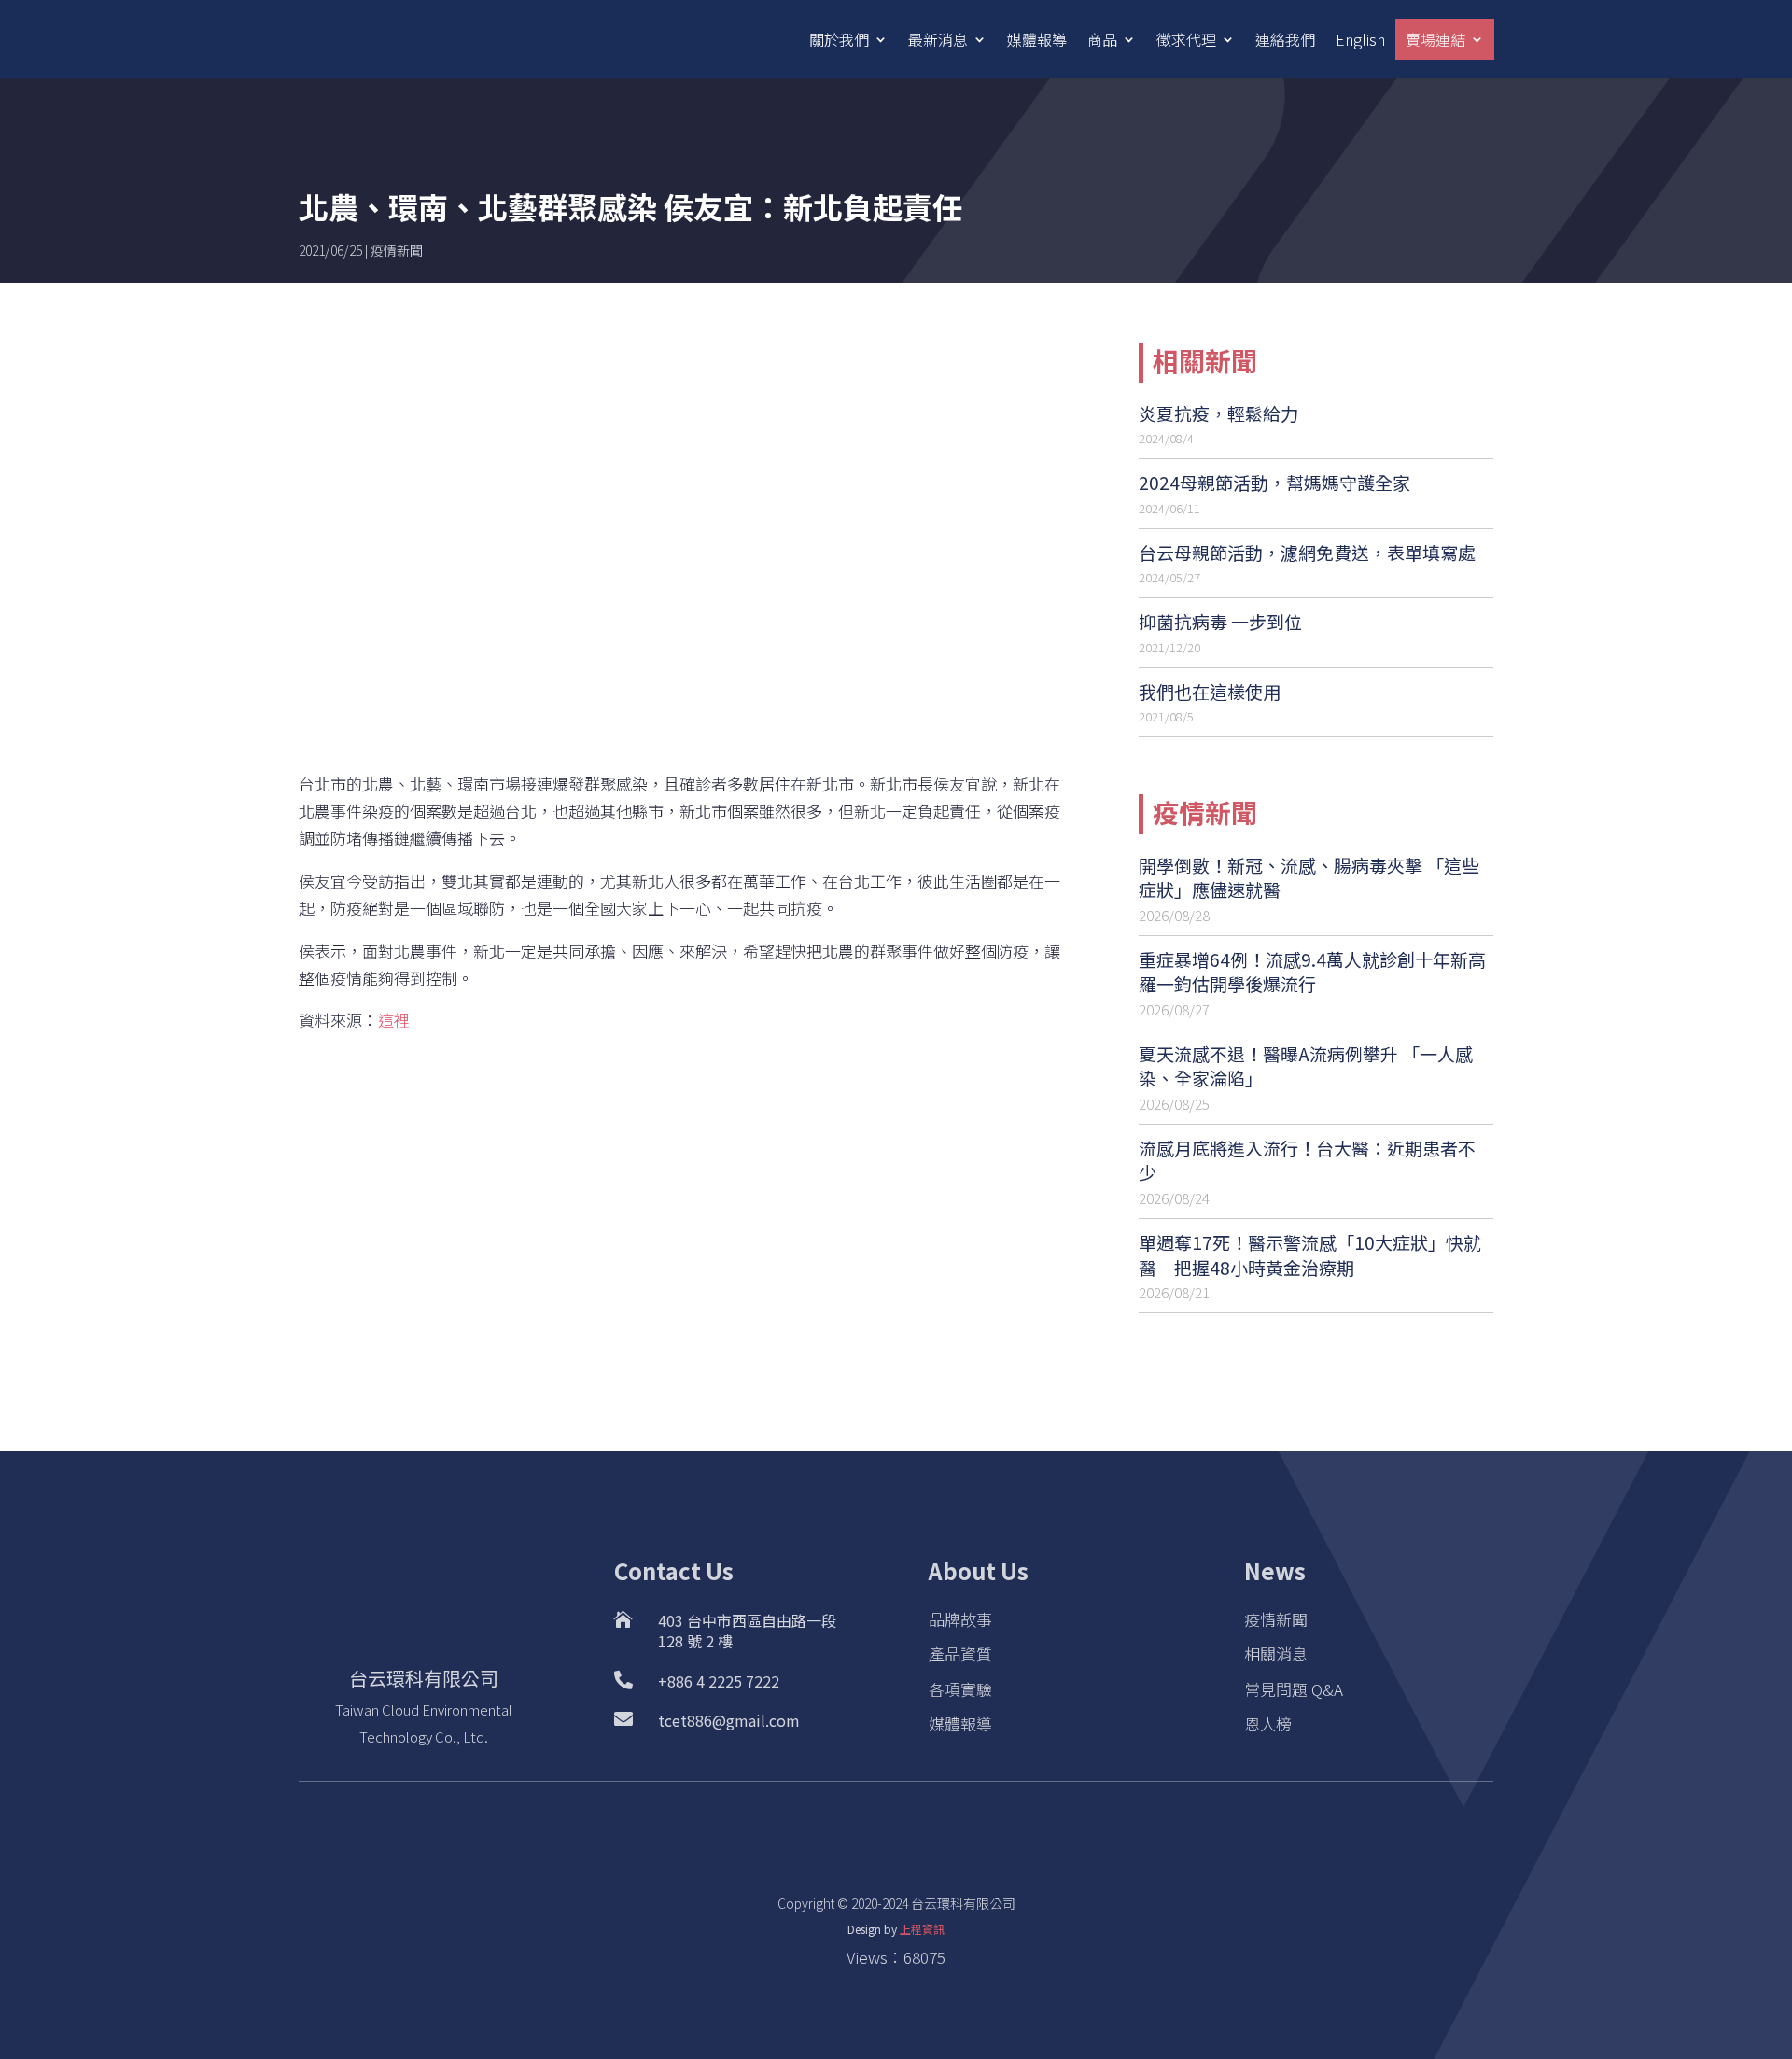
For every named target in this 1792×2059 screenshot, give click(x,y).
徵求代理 (1186, 39)
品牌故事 (960, 1619)
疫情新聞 (397, 250)
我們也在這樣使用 (1210, 691)
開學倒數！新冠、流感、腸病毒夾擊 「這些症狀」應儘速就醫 (1309, 877)
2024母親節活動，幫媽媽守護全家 (1274, 482)
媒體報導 (1037, 39)
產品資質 (960, 1653)
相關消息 (1276, 1653)
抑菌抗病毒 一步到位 (1220, 621)
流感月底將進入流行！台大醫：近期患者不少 (1307, 1160)
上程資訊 (922, 1929)
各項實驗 (960, 1689)
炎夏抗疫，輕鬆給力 (1218, 413)
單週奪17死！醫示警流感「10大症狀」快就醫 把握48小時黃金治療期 (1310, 1254)
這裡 (394, 1020)
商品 (1102, 39)
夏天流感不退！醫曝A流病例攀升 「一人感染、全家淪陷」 (1306, 1066)
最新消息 (938, 39)
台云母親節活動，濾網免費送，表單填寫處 (1307, 552)
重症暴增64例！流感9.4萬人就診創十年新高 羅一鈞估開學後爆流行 (1312, 972)
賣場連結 (1435, 39)
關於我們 (839, 39)
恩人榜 (1268, 1723)
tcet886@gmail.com (729, 1720)
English (1360, 39)
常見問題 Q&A (1294, 1689)
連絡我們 (1285, 39)
